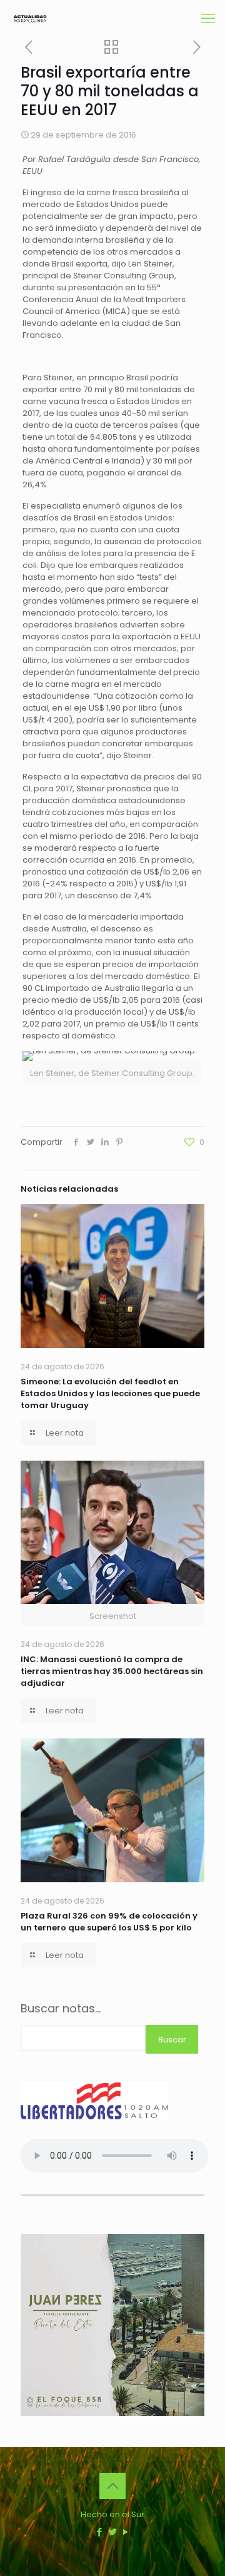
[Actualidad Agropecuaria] (30, 19)
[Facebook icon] (100, 2532)
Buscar (172, 2040)
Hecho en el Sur (112, 2514)
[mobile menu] (208, 19)
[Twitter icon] (113, 2532)
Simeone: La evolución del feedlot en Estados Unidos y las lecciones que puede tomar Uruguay (110, 1393)
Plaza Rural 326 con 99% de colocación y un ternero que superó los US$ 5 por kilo (109, 1922)
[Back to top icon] (112, 2486)
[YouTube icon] (126, 2532)
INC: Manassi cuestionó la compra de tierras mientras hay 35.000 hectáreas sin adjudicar (112, 1671)
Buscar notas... (61, 2009)
